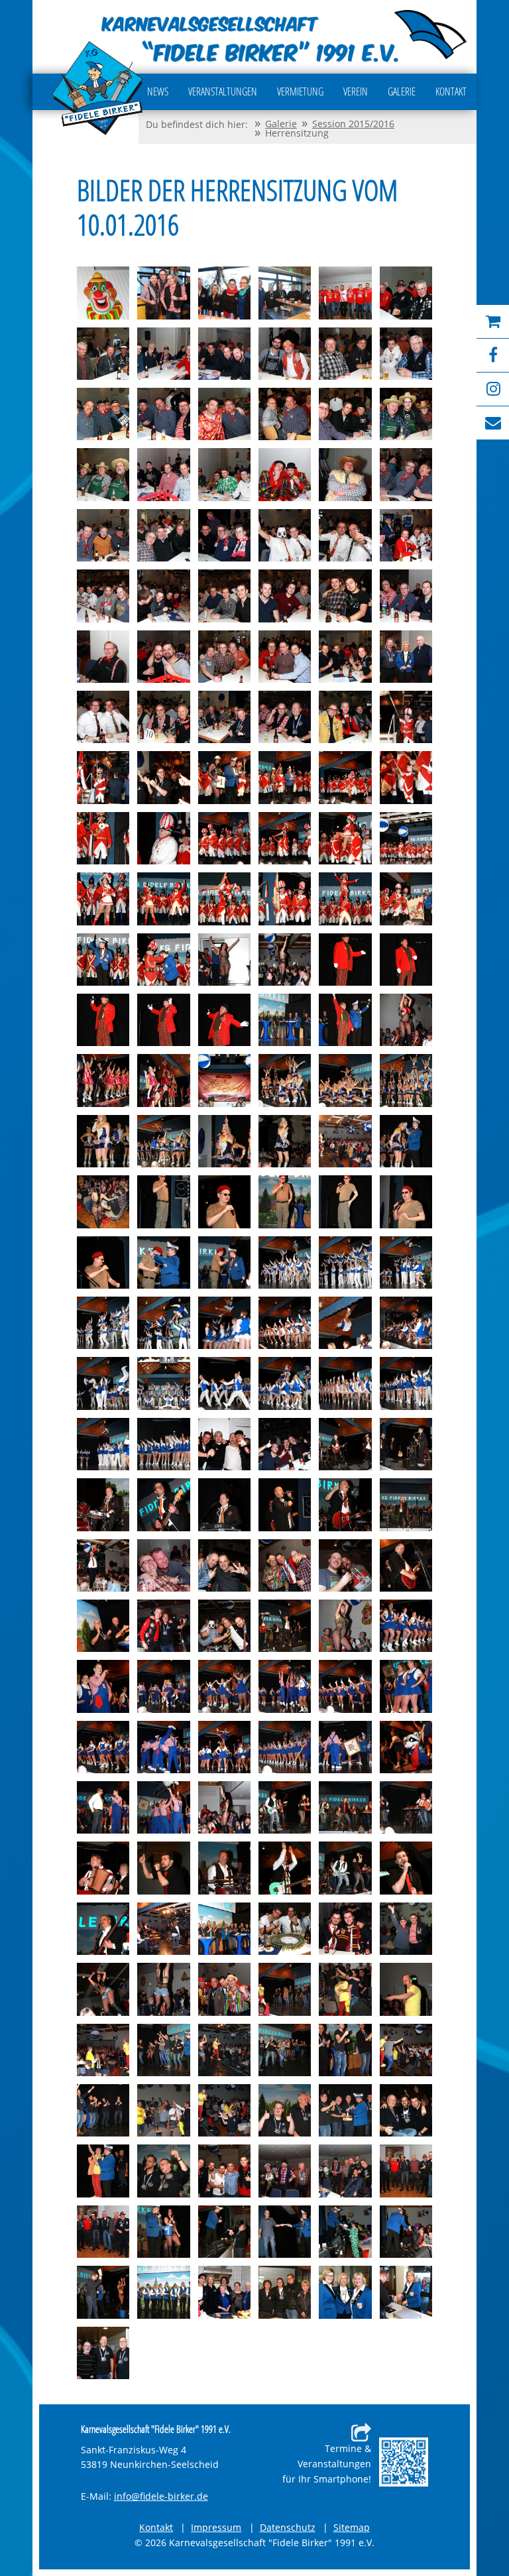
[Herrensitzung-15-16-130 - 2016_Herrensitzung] (224, 1565)
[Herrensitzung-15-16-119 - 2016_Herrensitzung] (345, 1444)
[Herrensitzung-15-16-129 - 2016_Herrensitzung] (163, 1565)
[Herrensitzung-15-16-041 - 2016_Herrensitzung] (345, 657)
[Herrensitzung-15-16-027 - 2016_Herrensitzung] (224, 535)
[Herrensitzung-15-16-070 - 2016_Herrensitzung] (285, 960)
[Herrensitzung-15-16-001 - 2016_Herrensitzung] (103, 293)
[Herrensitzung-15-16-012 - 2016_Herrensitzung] (406, 354)
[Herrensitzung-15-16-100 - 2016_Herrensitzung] (285, 1262)
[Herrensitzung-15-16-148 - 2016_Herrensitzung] (224, 1747)
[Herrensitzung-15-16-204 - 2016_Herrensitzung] (345, 2292)
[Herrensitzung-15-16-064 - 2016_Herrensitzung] (285, 899)
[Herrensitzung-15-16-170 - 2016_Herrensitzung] (103, 1989)
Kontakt (156, 2527)
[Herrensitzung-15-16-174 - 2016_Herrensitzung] (345, 1989)
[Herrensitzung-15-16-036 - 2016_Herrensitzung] (406, 596)
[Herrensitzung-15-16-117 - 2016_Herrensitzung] (224, 1444)
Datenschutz (288, 2527)
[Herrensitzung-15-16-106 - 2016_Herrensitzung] (285, 1323)
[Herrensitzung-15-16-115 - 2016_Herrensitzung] (103, 1444)
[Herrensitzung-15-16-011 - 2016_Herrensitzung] (345, 354)
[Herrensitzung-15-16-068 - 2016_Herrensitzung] (163, 960)
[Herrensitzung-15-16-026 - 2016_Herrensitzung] (163, 535)
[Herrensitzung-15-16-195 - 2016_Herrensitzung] (163, 2232)
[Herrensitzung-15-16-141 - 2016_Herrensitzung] (163, 1686)
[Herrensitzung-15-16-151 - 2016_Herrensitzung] (406, 1747)
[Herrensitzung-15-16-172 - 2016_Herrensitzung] (224, 1989)
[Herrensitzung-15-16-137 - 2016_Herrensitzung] (285, 1626)
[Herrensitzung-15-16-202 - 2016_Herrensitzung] (224, 2292)
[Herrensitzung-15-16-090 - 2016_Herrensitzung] (406, 1141)
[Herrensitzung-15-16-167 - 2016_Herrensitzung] (285, 1929)
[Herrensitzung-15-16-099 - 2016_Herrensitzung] (224, 1262)
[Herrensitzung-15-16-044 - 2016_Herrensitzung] (163, 717)
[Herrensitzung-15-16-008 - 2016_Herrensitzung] (163, 354)
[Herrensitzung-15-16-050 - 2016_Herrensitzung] (163, 777)
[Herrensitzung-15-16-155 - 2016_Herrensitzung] (285, 1807)
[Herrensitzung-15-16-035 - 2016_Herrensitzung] (345, 596)
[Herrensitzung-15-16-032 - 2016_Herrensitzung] (163, 596)
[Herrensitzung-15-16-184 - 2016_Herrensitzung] (224, 2110)
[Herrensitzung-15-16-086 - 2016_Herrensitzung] (163, 1141)
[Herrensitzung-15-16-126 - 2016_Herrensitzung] (406, 1504)
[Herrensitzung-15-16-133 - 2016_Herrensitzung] (406, 1565)
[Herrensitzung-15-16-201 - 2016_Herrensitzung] (163, 2292)
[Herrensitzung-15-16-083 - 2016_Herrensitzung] (345, 1080)
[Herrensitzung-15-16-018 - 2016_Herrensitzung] (406, 414)
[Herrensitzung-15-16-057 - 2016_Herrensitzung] (224, 838)
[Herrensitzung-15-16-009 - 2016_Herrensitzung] (224, 354)
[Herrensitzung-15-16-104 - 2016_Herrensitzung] (163, 1323)
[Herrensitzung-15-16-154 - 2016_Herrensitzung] (224, 1807)
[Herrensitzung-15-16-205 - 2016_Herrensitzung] (406, 2292)
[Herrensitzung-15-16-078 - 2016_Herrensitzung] (406, 1020)
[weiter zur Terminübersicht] (404, 2462)
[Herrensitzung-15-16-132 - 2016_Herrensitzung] (345, 1565)
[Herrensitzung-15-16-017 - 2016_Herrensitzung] (345, 414)
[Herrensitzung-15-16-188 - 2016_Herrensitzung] (103, 2171)
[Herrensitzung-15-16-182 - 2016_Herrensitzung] (103, 2110)
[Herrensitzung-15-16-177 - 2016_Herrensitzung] (163, 2050)
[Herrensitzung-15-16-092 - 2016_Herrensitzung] (163, 1201)
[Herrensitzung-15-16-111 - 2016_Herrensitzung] (224, 1383)
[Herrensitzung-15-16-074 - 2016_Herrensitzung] (163, 1020)
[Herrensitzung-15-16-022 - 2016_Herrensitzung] (285, 474)
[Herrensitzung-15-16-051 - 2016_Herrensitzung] (224, 777)
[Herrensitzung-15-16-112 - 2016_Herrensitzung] (285, 1383)
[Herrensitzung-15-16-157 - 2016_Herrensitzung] (406, 1807)
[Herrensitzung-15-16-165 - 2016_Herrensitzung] (163, 1929)
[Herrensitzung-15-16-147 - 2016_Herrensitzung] (163, 1747)
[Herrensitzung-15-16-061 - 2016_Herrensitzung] (103, 899)
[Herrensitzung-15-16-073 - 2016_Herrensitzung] (103, 1020)
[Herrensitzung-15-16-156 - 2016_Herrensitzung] (345, 1807)
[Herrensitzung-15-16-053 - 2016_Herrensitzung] (345, 777)
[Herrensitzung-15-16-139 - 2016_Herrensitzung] (406, 1626)
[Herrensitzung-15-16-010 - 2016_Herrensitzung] (285, 354)
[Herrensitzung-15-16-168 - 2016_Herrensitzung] (345, 1929)
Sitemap (352, 2527)
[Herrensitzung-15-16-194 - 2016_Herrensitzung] (103, 2232)
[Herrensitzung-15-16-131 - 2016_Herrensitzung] (285, 1565)
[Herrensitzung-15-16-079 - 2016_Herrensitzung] (103, 1080)
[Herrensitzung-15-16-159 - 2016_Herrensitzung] (163, 1868)
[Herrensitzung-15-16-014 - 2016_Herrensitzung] (163, 414)
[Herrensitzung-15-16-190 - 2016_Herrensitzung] (224, 2171)
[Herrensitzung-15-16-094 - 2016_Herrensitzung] (285, 1201)
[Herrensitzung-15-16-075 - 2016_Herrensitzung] (224, 1020)
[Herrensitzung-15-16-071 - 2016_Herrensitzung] (345, 960)
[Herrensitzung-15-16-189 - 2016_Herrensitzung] (163, 2171)
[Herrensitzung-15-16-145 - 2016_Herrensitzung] (406, 1686)
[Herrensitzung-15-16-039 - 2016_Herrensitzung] (224, 657)
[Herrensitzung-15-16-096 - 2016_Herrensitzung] (406, 1201)
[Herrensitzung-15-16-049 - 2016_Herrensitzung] (103, 777)
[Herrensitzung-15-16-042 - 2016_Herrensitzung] (406, 657)
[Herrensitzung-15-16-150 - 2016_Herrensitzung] (345, 1747)
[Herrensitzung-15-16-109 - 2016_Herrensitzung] (103, 1383)
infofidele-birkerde (161, 2497)
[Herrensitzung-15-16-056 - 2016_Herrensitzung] (163, 838)
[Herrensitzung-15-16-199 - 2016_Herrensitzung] (406, 2232)
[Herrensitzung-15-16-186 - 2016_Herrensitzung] (345, 2110)
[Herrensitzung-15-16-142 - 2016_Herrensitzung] (224, 1686)
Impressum (216, 2527)
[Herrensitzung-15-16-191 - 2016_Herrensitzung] (285, 2171)
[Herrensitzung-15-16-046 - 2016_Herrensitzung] (285, 717)
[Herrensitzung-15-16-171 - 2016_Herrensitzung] (163, 1989)
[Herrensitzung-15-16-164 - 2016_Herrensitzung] (103, 1929)
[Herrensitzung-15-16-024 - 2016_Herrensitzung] (406, 474)
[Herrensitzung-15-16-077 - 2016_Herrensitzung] (345, 1020)
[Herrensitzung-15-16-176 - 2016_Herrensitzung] (103, 2050)
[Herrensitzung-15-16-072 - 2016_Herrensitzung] (406, 960)
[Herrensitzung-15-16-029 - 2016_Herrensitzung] (345, 535)
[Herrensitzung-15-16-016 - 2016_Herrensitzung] (285, 414)
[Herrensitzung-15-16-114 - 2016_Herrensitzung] (406, 1383)
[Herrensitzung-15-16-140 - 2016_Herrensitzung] (103, 1686)
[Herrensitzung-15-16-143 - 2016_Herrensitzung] (285, 1686)
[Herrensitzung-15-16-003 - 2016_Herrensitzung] (224, 293)
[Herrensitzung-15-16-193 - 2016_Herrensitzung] (406, 2171)
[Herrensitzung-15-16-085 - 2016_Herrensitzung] (103, 1141)
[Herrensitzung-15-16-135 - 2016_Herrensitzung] (163, 1626)
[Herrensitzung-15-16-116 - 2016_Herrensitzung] (163, 1444)
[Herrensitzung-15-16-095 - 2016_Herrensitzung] (345, 1201)
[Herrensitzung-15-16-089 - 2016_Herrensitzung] (345, 1141)
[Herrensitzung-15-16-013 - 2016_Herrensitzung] (103, 414)
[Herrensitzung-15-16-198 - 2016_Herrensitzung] (345, 2232)
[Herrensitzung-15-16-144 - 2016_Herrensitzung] (345, 1686)
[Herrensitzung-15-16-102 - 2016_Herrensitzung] (406, 1262)
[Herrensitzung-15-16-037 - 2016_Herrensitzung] (103, 657)
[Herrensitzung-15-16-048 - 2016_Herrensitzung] (406, 717)
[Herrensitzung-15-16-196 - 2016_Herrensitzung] (224, 2232)
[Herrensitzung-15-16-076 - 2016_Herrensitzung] (285, 1020)
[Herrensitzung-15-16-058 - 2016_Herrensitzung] (285, 838)
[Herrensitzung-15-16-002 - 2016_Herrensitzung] (163, 293)
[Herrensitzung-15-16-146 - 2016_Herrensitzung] (103, 1747)
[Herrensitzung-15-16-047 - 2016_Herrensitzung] (345, 717)
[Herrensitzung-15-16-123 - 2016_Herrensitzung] (224, 1504)
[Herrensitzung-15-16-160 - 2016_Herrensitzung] (224, 1868)
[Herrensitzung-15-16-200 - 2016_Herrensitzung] (103, 2292)
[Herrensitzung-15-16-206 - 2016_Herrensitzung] (103, 2353)
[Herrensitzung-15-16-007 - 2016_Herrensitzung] (103, 354)
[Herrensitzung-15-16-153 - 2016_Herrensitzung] (163, 1807)
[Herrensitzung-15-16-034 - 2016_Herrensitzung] (285, 596)
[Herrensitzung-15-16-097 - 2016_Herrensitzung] (103, 1262)
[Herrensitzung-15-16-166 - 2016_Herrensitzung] (224, 1929)
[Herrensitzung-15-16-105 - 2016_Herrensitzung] (224, 1323)
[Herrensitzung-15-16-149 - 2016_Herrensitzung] (285, 1747)
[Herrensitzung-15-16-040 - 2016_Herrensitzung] (285, 657)
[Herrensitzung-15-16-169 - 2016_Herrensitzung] (406, 1929)
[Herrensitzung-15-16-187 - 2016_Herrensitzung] (406, 2110)
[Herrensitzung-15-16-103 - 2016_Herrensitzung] (103, 1323)
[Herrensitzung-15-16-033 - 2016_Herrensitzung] (224, 596)
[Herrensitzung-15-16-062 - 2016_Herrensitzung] (163, 899)
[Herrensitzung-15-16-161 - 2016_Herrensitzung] (285, 1868)
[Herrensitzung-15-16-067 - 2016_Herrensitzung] (103, 960)
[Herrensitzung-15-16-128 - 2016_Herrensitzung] (103, 1565)
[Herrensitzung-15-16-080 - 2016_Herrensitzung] (163, 1080)
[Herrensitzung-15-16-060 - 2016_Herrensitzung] (406, 838)
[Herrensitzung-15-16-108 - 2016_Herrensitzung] (406, 1323)
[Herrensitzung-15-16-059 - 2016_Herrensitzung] (345, 838)
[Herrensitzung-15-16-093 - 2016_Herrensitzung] (224, 1201)
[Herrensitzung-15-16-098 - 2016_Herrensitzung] (163, 1262)
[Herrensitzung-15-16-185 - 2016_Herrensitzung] (285, 2110)
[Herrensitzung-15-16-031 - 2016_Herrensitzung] (103, 596)
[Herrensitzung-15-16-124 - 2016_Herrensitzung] (285, 1504)
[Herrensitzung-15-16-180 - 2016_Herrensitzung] (345, 2050)
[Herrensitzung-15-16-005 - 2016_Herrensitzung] (345, 293)
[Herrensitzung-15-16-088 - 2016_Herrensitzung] (285, 1141)
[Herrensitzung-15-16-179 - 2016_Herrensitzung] (285, 2050)
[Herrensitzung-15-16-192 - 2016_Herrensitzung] (345, 2171)
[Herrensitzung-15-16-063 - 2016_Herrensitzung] (224, 899)
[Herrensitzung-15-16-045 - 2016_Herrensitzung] (224, 717)
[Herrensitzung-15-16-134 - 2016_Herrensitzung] (103, 1626)
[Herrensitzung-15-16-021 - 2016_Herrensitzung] (224, 474)
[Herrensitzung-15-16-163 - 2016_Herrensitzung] (406, 1868)
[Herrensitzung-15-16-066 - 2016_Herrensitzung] (406, 899)
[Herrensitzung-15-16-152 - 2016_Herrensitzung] (103, 1807)
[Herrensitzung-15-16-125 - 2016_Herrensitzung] (345, 1504)
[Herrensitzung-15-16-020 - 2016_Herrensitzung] (163, 474)
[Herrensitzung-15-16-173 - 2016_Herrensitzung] (285, 1989)
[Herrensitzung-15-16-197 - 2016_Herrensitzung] (285, 2232)
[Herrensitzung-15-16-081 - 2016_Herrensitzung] (224, 1080)
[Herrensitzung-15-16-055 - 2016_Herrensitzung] (103, 838)
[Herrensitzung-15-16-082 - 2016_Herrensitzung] (285, 1080)
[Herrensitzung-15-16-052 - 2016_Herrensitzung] (285, 777)
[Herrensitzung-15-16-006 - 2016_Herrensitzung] (406, 293)
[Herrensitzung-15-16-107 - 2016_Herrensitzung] (345, 1323)
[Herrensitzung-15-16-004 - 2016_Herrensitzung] (285, 293)
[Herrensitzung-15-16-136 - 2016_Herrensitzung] (224, 1626)
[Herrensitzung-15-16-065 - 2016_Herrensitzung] (345, 899)
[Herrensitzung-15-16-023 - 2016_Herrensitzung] (345, 474)
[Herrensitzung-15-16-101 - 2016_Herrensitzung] (345, 1262)
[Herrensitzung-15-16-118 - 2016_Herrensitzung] (285, 1444)
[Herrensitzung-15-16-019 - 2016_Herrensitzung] (103, 474)
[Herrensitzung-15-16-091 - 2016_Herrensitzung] (103, 1201)
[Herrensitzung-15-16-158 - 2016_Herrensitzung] (103, 1868)
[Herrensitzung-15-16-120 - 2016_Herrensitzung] (406, 1444)
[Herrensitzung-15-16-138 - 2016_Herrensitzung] (345, 1626)
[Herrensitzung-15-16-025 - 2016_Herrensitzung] (103, 535)
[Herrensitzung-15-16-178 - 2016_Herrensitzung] (224, 2050)
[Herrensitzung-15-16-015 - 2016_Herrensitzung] (224, 414)
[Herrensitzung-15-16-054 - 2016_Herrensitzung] (406, 777)
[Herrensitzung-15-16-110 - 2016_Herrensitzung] (163, 1383)
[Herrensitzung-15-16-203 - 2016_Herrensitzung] (285, 2292)
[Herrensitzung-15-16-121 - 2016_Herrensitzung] (103, 1504)
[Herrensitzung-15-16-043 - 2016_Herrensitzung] (103, 717)
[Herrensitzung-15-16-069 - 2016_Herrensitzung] (224, 960)
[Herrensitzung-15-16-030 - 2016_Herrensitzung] (406, 535)
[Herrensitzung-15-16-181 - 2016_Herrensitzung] (406, 2050)
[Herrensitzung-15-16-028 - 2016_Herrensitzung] (285, 535)
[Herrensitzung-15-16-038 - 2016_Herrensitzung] (163, 657)
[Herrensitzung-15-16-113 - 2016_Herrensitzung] (345, 1383)
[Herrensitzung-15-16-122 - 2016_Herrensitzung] (163, 1504)
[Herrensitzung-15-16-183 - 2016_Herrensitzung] (163, 2110)
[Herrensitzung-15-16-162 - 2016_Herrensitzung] (345, 1868)
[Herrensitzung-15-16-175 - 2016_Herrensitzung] (406, 1989)
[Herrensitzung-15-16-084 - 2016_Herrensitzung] (406, 1080)
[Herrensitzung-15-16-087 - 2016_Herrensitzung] (224, 1141)
